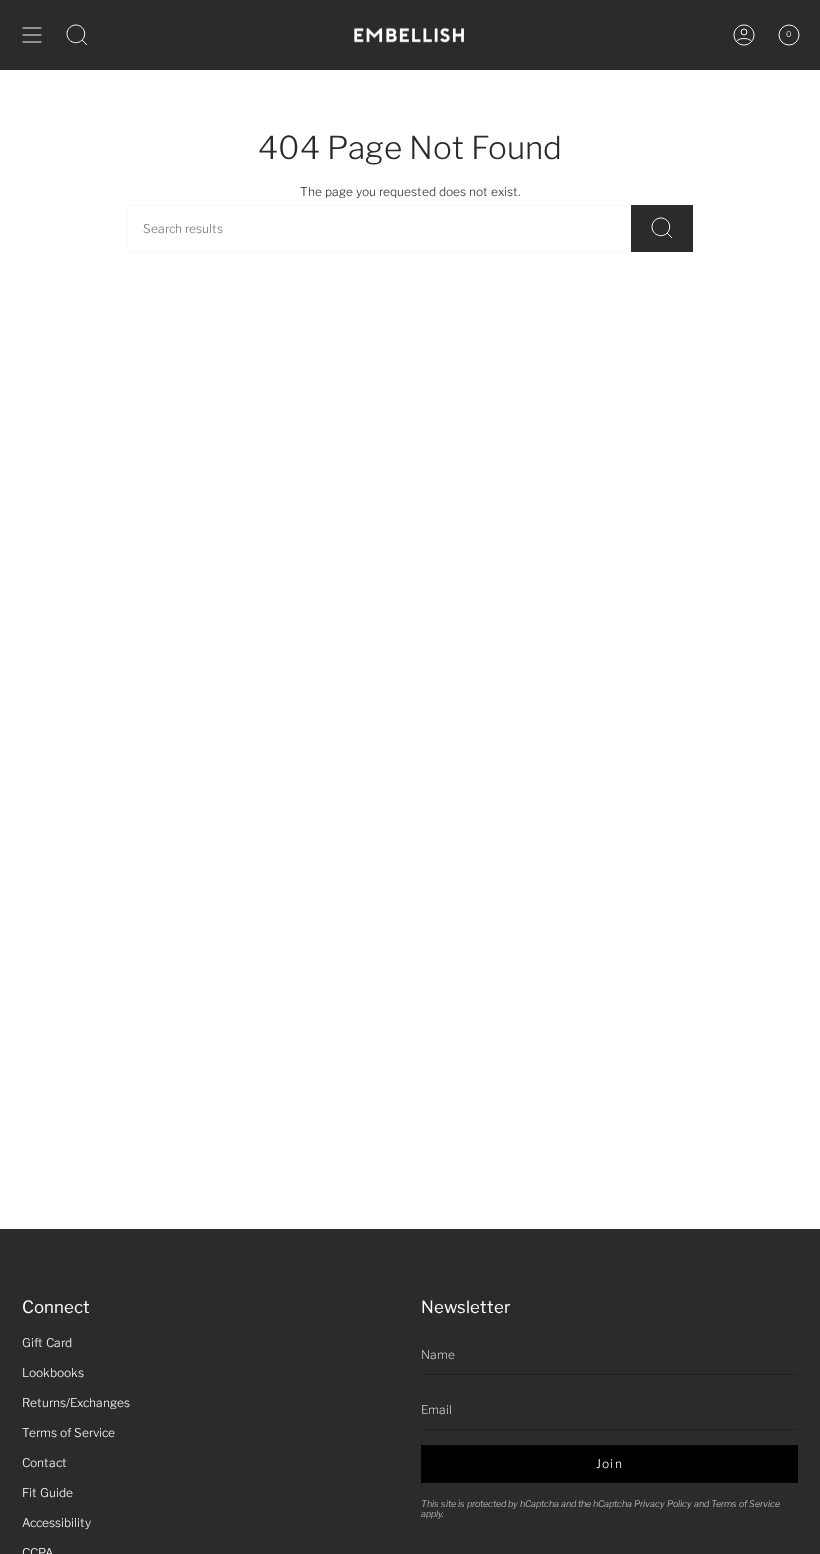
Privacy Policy (663, 1503)
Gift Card (47, 1342)
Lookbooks (53, 1372)
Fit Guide (47, 1492)
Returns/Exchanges (76, 1402)
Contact (44, 1462)
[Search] (662, 228)
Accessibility (56, 1522)
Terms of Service (68, 1432)
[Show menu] (32, 35)
